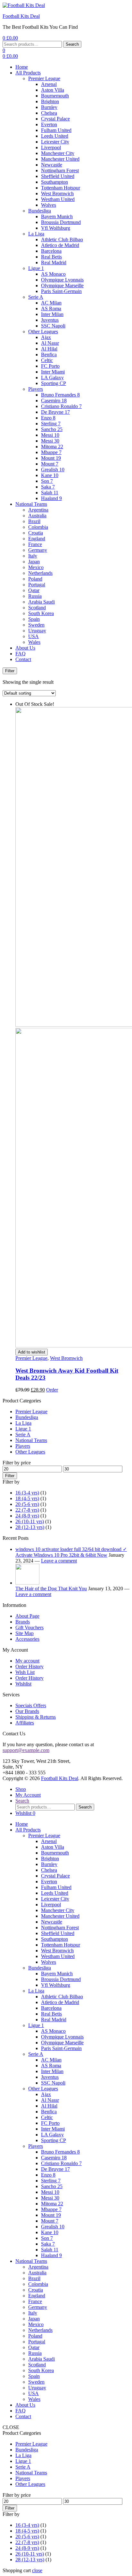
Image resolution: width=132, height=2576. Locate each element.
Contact (23, 659)
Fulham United (56, 130)
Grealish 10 (53, 470)
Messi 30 (50, 441)
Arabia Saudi (41, 602)
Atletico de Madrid (60, 245)
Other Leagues (43, 332)
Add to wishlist (32, 1352)
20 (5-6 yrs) (27, 1504)
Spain (34, 619)
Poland (35, 579)
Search (72, 44)
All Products (28, 73)
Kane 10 (50, 475)
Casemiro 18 (54, 401)
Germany (38, 550)
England (37, 539)
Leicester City (55, 142)
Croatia (36, 533)
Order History (29, 1666)
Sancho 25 (52, 429)
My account (27, 1661)
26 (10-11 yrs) (30, 1521)
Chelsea (49, 113)
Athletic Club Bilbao (62, 239)
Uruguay (37, 631)
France (35, 544)
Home (22, 67)
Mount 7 (50, 464)
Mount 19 (51, 458)
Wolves (49, 205)
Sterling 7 (51, 424)
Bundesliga (40, 211)
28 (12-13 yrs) (30, 1527)
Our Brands (27, 1711)
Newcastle (52, 165)
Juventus (50, 320)
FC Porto (50, 366)
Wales (34, 642)
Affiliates (25, 1723)
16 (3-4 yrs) (27, 1493)
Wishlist (23, 1684)
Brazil (34, 521)
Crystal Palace (55, 119)
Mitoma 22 (52, 447)
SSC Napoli (53, 326)
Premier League (44, 78)
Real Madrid (54, 262)
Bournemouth (55, 96)
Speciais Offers (31, 1705)
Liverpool (51, 147)
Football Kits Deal (21, 16)
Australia (37, 516)
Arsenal (49, 84)
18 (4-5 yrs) (27, 1498)
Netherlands (40, 573)
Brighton (50, 101)
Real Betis (51, 257)
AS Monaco (53, 274)
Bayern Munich (57, 216)
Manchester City (58, 153)
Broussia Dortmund (61, 222)
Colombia (38, 527)
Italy (33, 556)
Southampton (54, 182)
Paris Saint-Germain (61, 291)
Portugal (37, 585)
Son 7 (47, 481)
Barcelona (51, 251)
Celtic (47, 360)
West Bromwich (57, 193)
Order (52, 1390)
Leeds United (55, 136)
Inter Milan (52, 314)
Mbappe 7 (51, 452)
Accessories (27, 1639)
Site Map (25, 1633)
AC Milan (51, 303)
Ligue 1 (36, 268)
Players (36, 389)
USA (33, 636)
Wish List (25, 1672)
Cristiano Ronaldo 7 (61, 406)
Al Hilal (49, 349)
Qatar (34, 590)
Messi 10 (50, 435)
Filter (10, 1476)
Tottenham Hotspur (61, 188)
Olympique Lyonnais (62, 280)
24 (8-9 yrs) (27, 1516)
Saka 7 (48, 487)
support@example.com (26, 1750)
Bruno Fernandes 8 (60, 395)
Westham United (58, 199)
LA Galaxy (52, 378)
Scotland (37, 608)
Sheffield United (58, 176)
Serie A (36, 297)
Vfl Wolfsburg (56, 228)
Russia (35, 596)
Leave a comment (59, 1561)
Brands (23, 1622)
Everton (49, 124)
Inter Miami (53, 372)
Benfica (49, 355)
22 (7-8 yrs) (27, 1510)
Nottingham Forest (60, 170)
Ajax (46, 337)
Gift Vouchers (29, 1627)
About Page (27, 1616)
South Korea (41, 613)
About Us (25, 648)
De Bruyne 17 (55, 412)
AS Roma (51, 309)
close (37, 2570)
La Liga (36, 234)
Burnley (49, 107)
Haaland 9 (51, 498)
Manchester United (60, 159)
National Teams (31, 504)
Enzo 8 (48, 418)
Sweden (36, 625)
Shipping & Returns (36, 1717)
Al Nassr (50, 343)
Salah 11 (50, 493)
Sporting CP (54, 383)
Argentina (38, 510)
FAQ (21, 654)
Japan (34, 562)
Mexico (36, 567)
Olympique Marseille (62, 285)
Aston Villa (53, 90)
